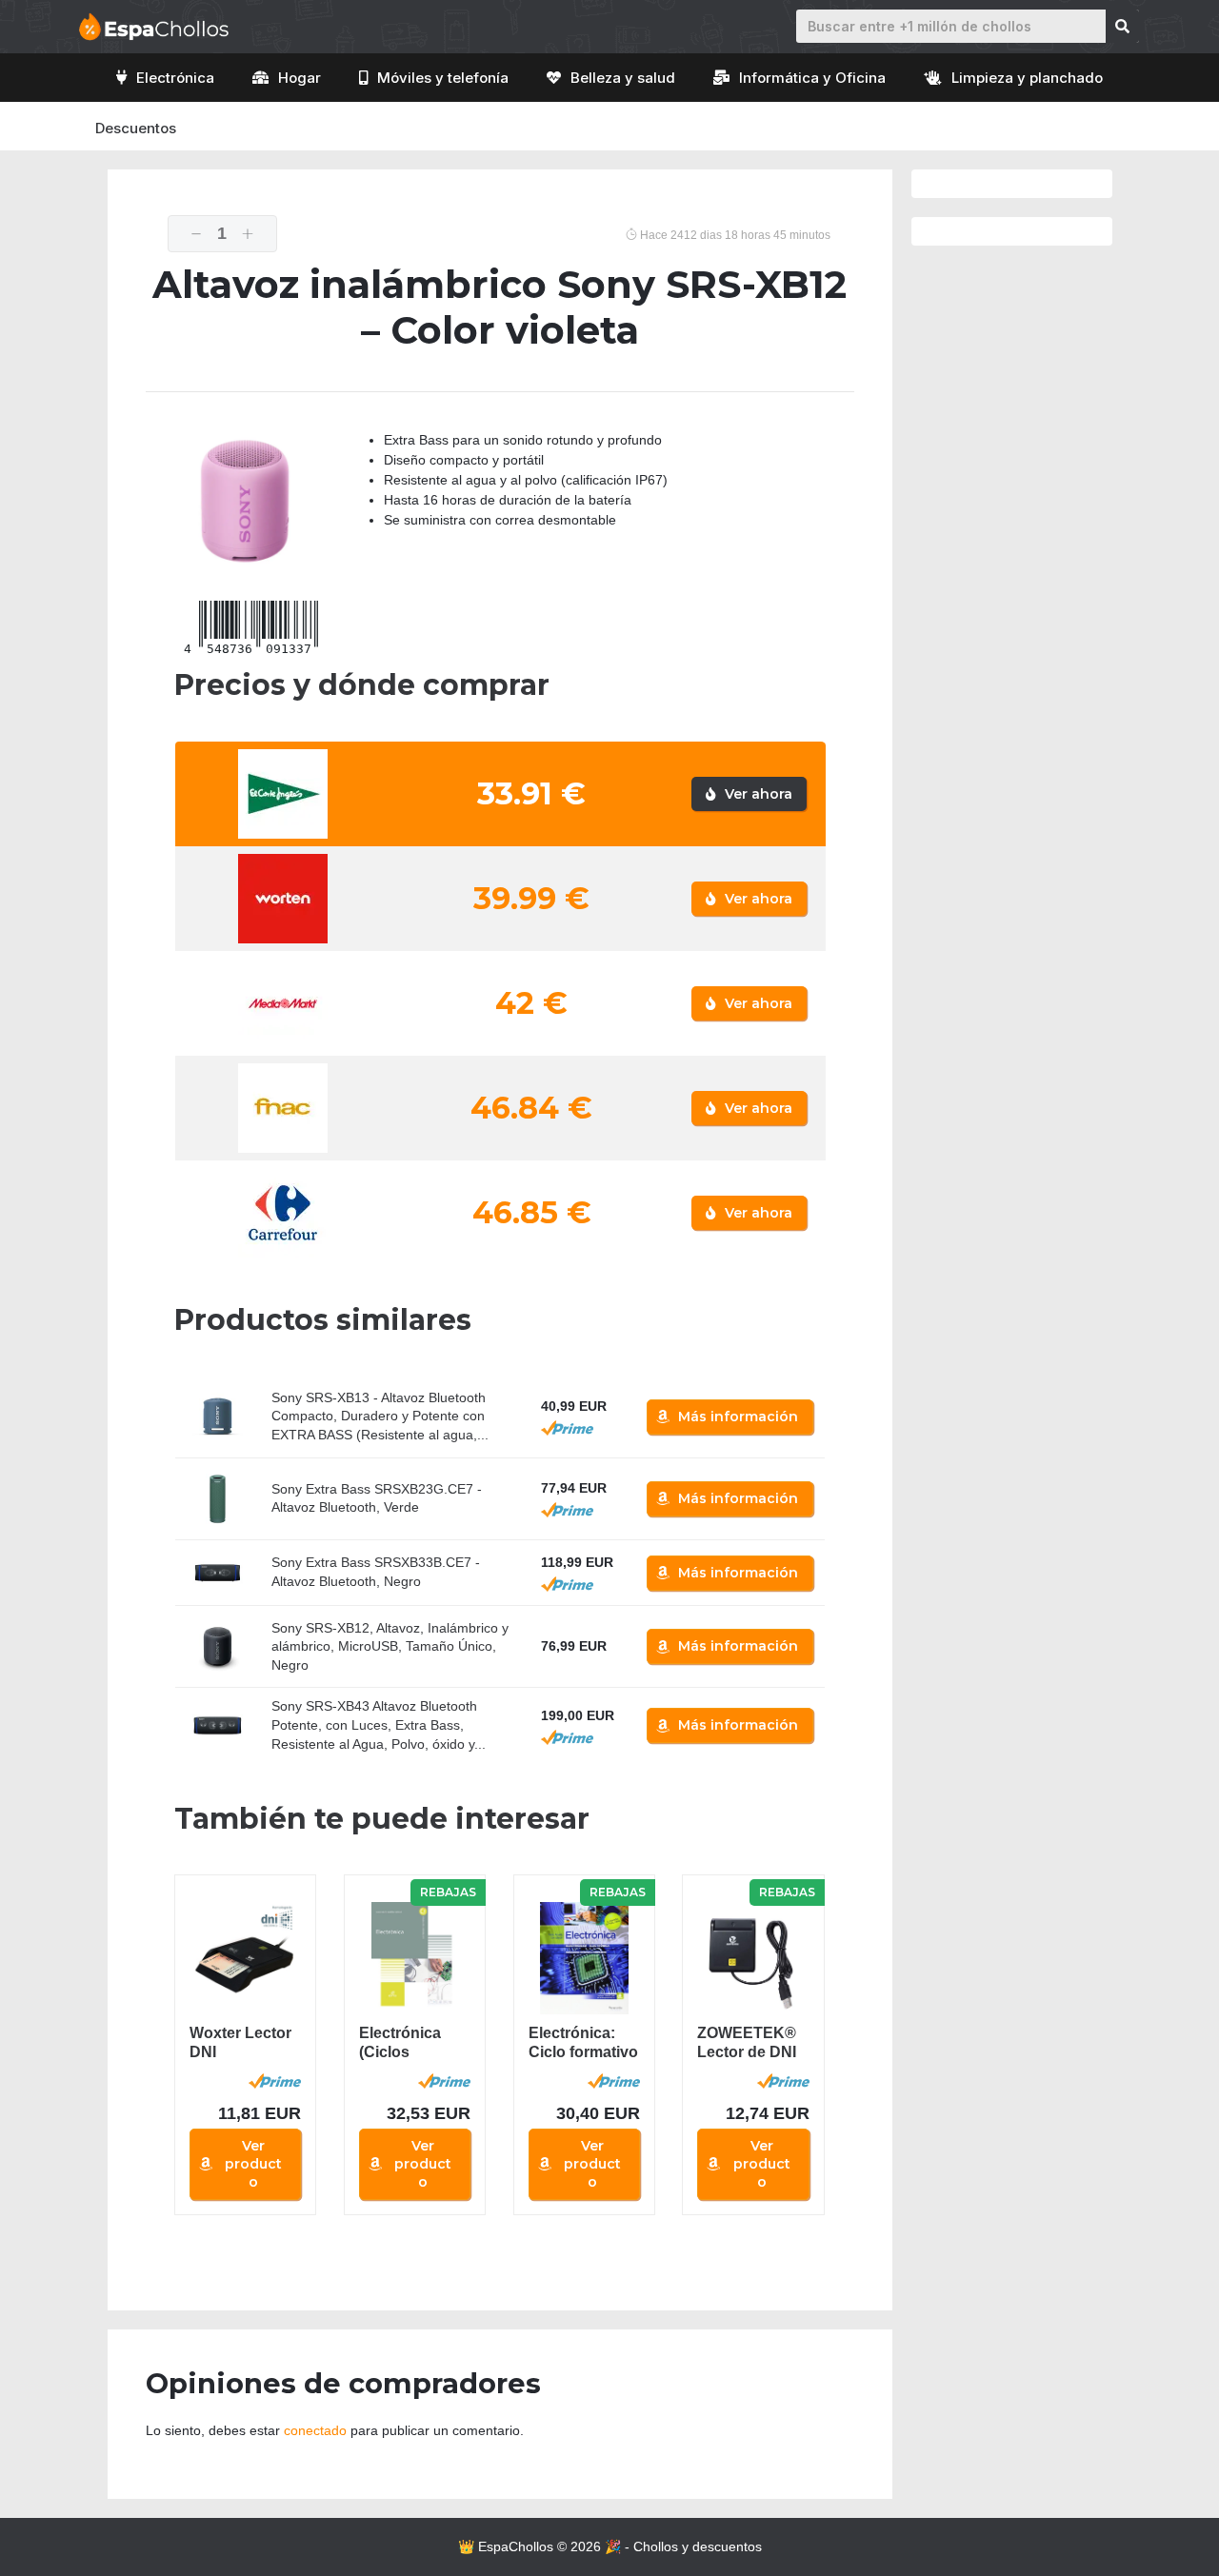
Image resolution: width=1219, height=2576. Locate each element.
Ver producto (253, 2164)
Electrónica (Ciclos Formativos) (402, 2043)
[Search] (1122, 26)
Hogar (300, 78)
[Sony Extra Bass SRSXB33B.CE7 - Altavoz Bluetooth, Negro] (218, 1573)
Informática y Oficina (812, 78)
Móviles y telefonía (443, 78)
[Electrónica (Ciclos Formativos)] (415, 1958)
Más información (738, 1417)
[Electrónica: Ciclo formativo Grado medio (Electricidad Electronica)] (584, 1958)
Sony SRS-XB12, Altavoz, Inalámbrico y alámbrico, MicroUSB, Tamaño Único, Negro (390, 1646)
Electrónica (175, 78)
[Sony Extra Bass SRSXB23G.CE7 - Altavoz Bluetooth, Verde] (218, 1499)
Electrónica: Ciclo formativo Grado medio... (583, 2043)
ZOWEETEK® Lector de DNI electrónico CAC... (747, 2043)
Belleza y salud (623, 78)
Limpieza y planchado (1027, 78)
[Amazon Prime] (567, 1428)
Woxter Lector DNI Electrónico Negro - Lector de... (241, 2043)
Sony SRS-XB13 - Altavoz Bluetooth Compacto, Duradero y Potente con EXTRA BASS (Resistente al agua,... (380, 1416)
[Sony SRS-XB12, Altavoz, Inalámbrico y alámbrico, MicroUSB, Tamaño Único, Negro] (218, 1646)
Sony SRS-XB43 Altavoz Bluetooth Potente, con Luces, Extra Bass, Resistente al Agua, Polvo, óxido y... (379, 1724)
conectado (315, 2430)
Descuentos (136, 128)
